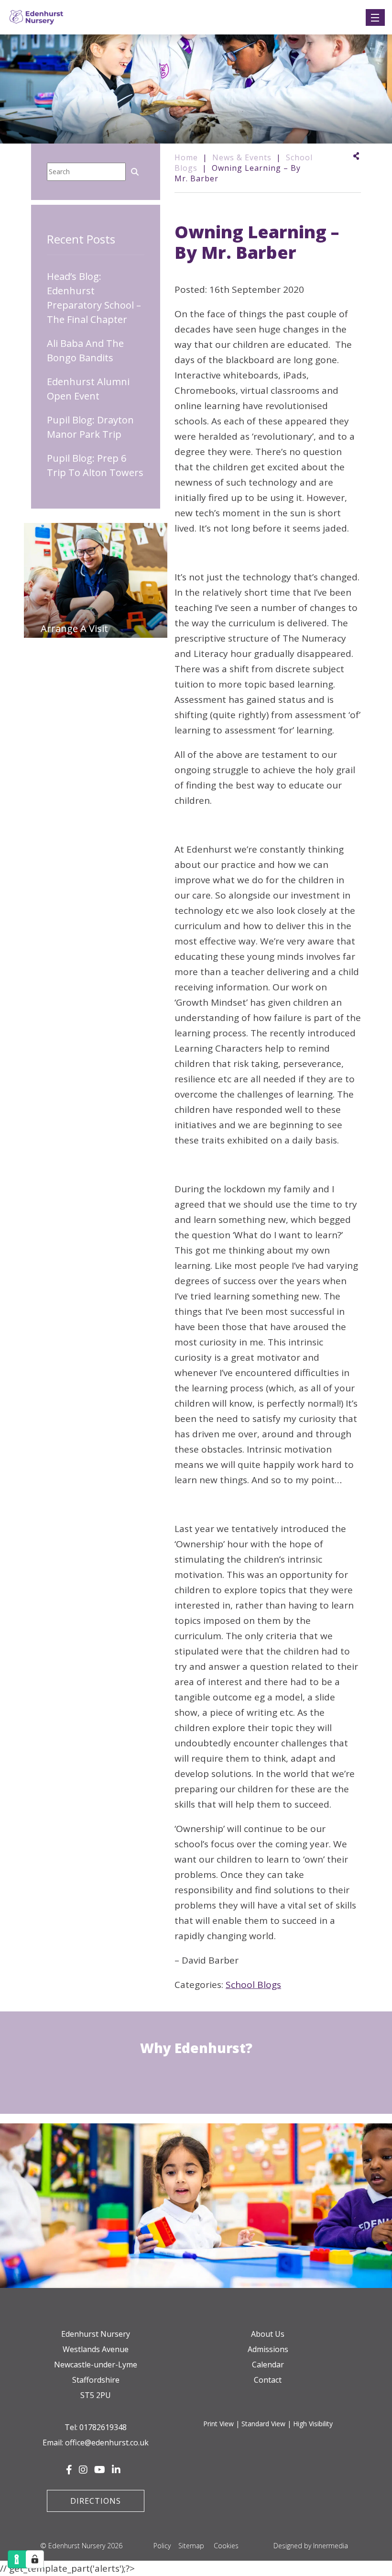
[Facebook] (69, 2470)
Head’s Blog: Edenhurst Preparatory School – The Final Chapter (94, 298)
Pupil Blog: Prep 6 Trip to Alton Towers (95, 465)
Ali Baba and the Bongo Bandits (85, 350)
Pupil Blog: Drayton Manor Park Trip (90, 427)
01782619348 (103, 2427)
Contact (268, 2380)
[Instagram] (83, 2470)
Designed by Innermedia (311, 2546)
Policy (162, 2546)
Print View (218, 2424)
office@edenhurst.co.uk (107, 2443)
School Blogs (253, 1985)
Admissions (268, 2349)
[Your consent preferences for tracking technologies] (35, 2559)
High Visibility (313, 2424)
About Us (268, 2334)
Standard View (263, 2424)
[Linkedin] (116, 2470)
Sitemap (191, 2546)
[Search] (135, 171)
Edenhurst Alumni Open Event (88, 389)
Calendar (268, 2365)
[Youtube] (100, 2470)
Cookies (226, 2546)
